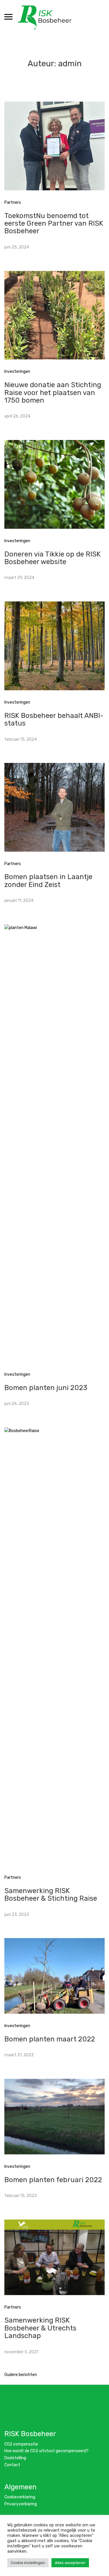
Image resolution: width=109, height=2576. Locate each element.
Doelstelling (15, 2458)
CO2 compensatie (21, 2444)
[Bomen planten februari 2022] (54, 2116)
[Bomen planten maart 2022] (54, 1976)
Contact (12, 2465)
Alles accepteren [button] (70, 2563)
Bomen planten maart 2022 (50, 2039)
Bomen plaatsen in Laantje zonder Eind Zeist (48, 881)
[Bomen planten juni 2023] (54, 1143)
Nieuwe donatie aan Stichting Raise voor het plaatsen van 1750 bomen (53, 393)
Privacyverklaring (21, 2504)
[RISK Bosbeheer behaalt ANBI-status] (54, 646)
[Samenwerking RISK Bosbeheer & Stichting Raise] (54, 1646)
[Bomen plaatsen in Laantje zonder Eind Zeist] (54, 807)
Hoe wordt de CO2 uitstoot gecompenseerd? (47, 2451)
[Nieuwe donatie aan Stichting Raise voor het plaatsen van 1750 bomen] (54, 315)
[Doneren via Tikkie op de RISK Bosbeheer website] (54, 484)
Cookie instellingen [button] (28, 2563)
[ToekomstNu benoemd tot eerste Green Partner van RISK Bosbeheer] (54, 146)
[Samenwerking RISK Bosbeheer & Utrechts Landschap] (54, 2257)
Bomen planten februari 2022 (53, 2180)
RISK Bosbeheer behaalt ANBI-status (54, 719)
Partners (13, 202)
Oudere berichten (21, 2375)
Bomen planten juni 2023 (46, 1388)
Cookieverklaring (20, 2497)
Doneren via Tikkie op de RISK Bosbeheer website (52, 558)
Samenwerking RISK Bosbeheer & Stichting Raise (51, 1895)
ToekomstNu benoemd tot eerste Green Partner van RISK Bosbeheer (54, 223)
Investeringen (17, 372)
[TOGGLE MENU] (8, 17)
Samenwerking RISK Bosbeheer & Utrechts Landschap (40, 2328)
